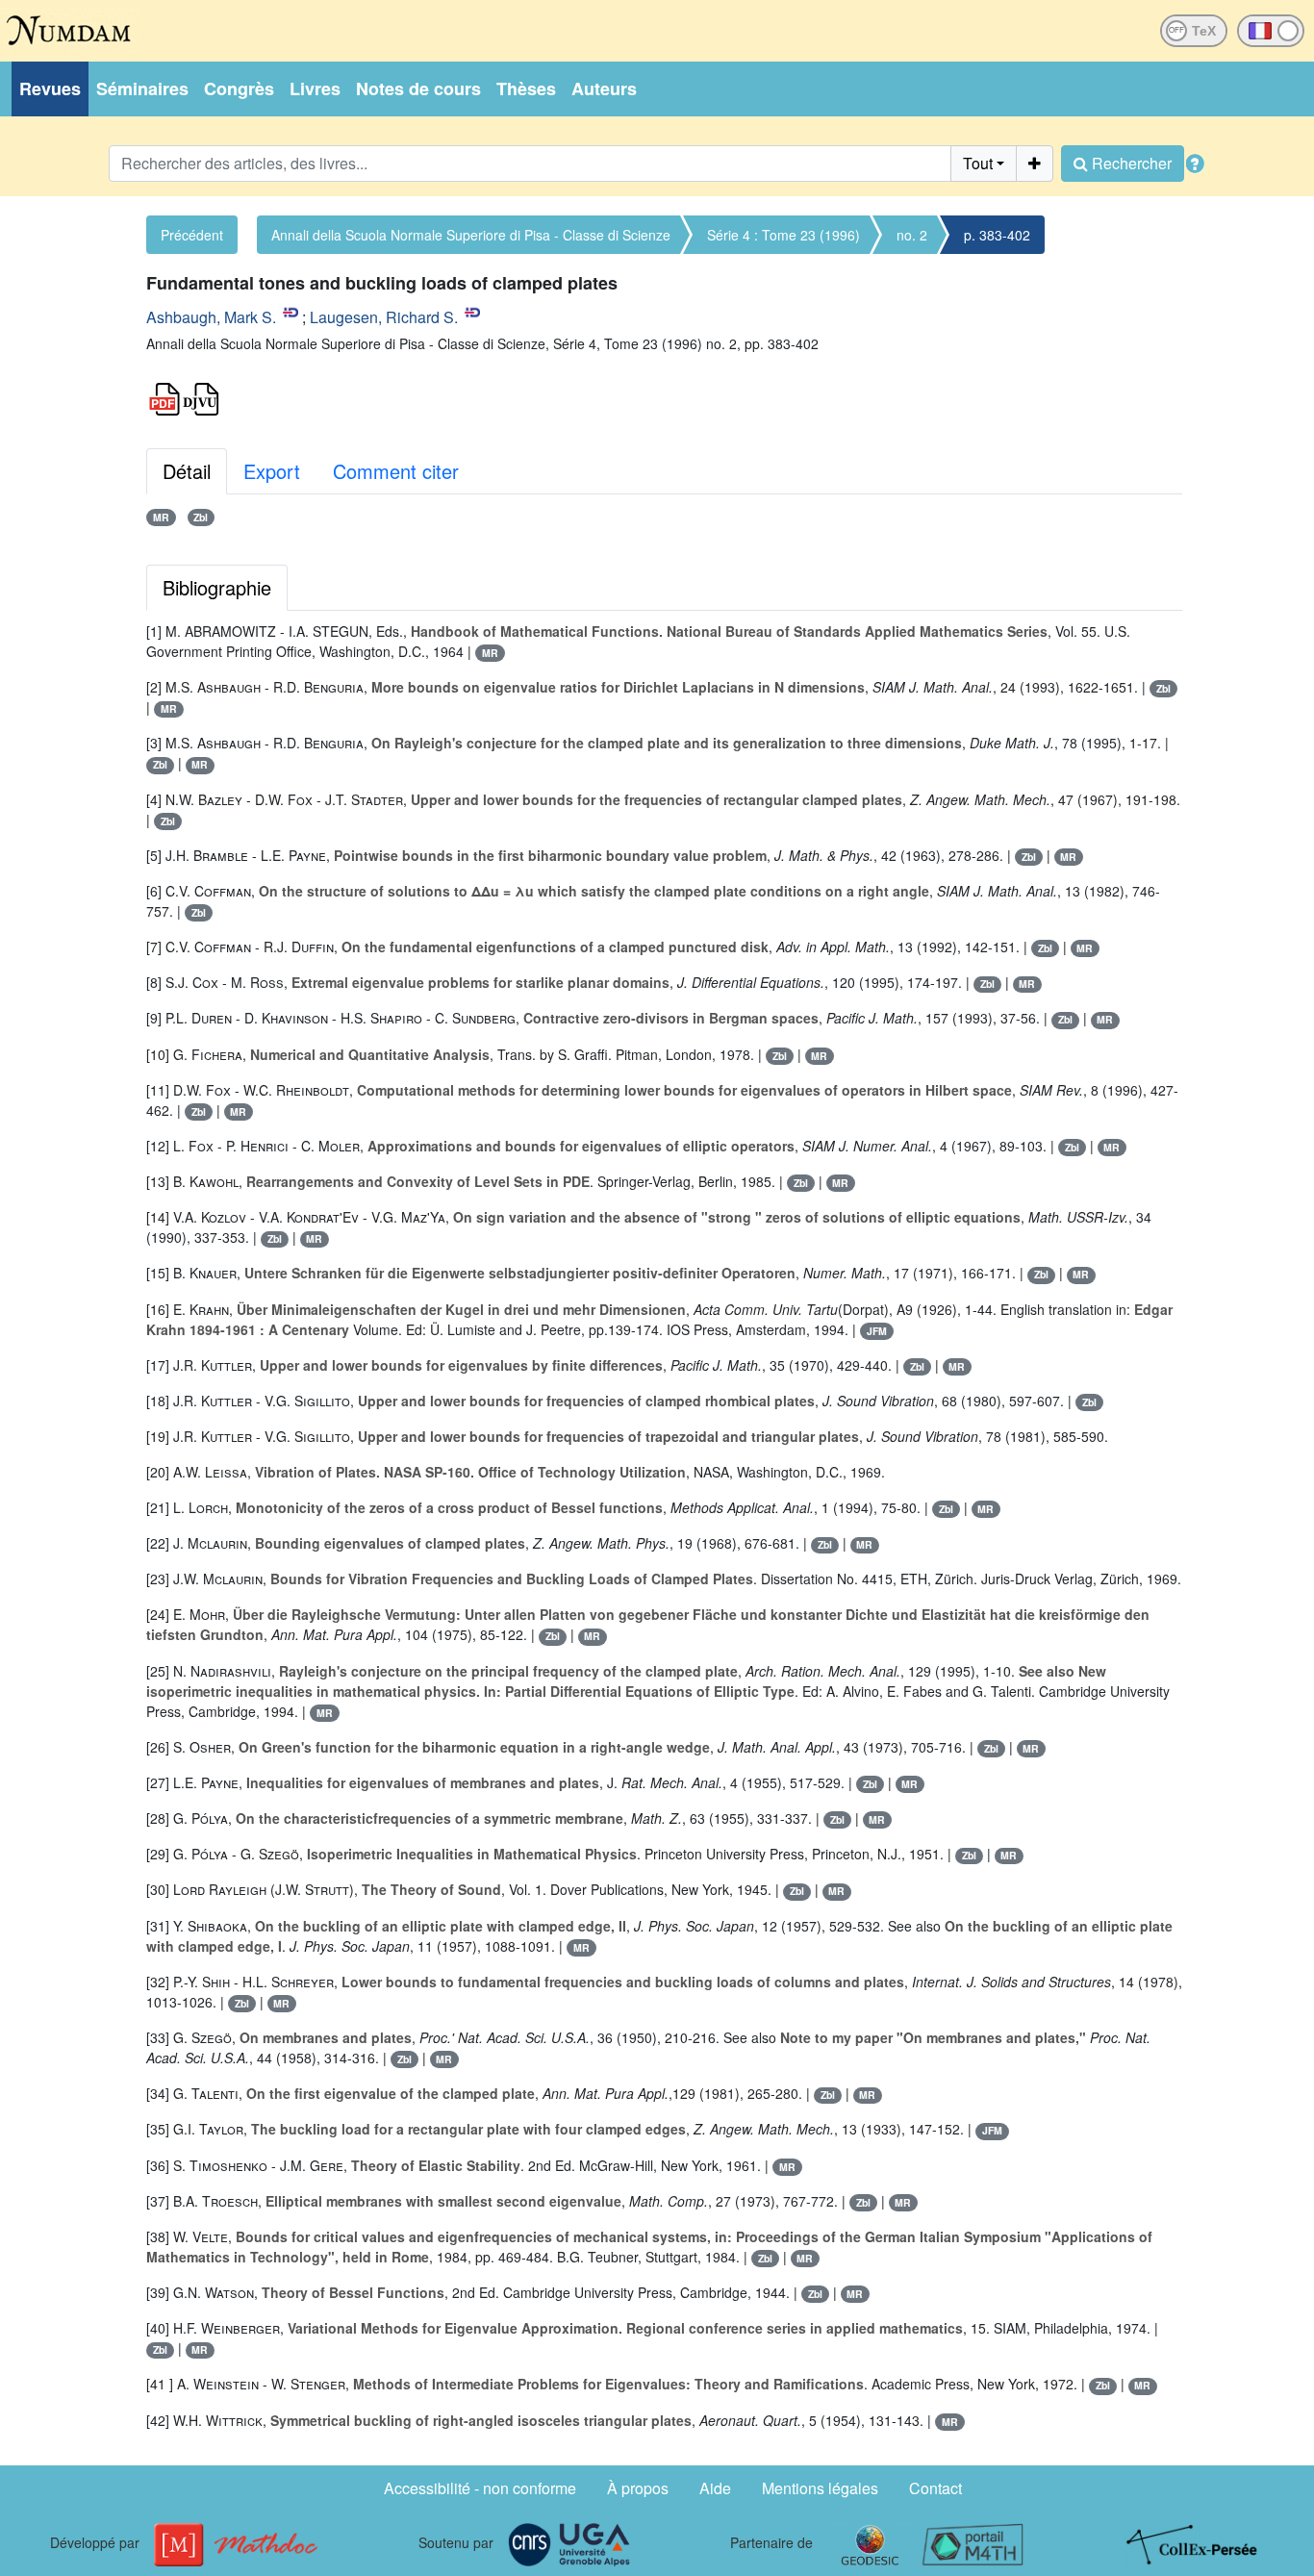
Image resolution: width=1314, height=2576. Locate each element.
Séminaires (142, 88)
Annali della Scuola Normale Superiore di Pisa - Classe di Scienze (471, 235)
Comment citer (396, 471)
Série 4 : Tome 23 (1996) (783, 235)
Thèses (526, 88)
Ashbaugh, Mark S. (211, 317)
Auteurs (604, 88)
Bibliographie (217, 587)
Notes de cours (418, 88)
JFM (877, 1331)
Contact (935, 2488)
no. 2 (912, 235)
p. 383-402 (997, 235)
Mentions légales (820, 2488)
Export (272, 471)
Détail (187, 471)
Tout (978, 163)
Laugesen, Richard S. (384, 317)
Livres (315, 88)
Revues (50, 88)
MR (161, 517)
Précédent (192, 235)
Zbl (201, 517)
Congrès (239, 88)
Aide (715, 2488)
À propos (638, 2488)
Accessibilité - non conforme (480, 2488)
